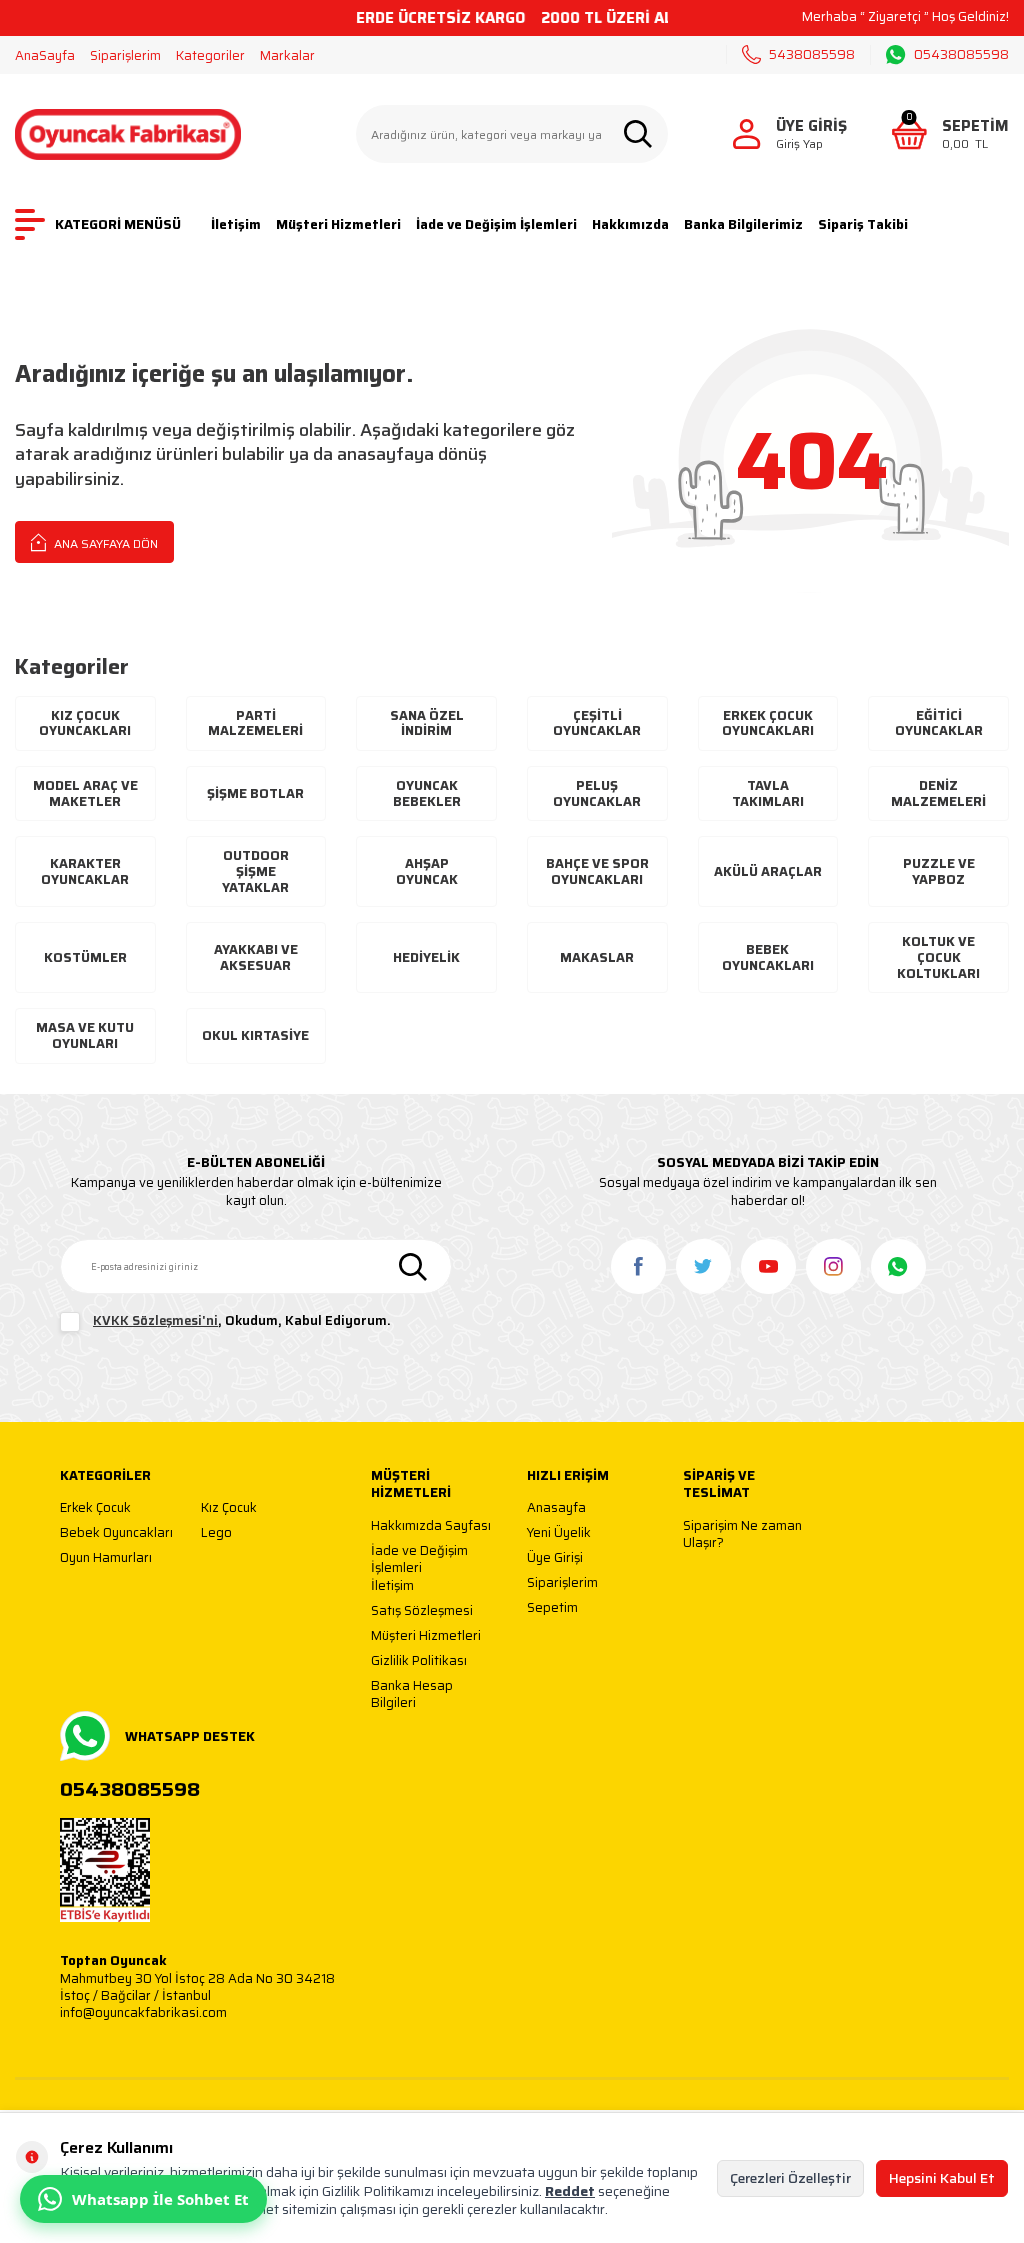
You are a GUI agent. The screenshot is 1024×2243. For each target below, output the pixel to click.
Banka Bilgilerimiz (743, 224)
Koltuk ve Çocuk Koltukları (938, 957)
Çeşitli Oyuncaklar (597, 723)
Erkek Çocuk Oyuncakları (768, 723)
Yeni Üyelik (559, 1533)
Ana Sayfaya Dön (104, 543)
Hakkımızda (630, 224)
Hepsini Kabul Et (942, 2178)
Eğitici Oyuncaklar (939, 723)
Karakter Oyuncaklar (85, 871)
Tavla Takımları (768, 793)
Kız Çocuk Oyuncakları (85, 723)
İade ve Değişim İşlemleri (496, 224)
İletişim (236, 224)
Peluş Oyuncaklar (597, 793)
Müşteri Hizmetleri (338, 224)
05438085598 (961, 55)
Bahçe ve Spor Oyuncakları (597, 871)
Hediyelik (426, 957)
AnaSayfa (45, 55)
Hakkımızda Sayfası (431, 1526)
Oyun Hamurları (106, 1558)
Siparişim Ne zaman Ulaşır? (742, 1534)
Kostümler (85, 957)
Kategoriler (210, 55)
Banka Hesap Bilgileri (412, 1694)
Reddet (570, 2191)
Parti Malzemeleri (255, 723)
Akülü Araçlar (768, 871)
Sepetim (552, 1608)
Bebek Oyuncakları (768, 957)
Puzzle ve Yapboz (939, 871)
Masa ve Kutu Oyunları (85, 1035)
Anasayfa (556, 1508)
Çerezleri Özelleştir (790, 2178)
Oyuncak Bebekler (427, 793)
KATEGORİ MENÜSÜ (118, 224)
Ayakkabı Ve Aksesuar (256, 957)
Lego (216, 1533)
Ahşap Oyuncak (427, 871)
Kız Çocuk (229, 1508)
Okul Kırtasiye (255, 1035)
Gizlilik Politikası (419, 1661)
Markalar (287, 55)
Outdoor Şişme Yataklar (255, 871)
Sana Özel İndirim (427, 723)
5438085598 (812, 54)
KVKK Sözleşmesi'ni (155, 1320)
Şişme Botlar (255, 793)
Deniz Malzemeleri (938, 793)
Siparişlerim (125, 55)
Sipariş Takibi (863, 224)
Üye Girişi (555, 1558)
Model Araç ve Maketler (85, 793)
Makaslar (597, 957)
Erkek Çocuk (95, 1508)
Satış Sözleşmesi (422, 1611)
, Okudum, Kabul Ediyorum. (242, 1321)
